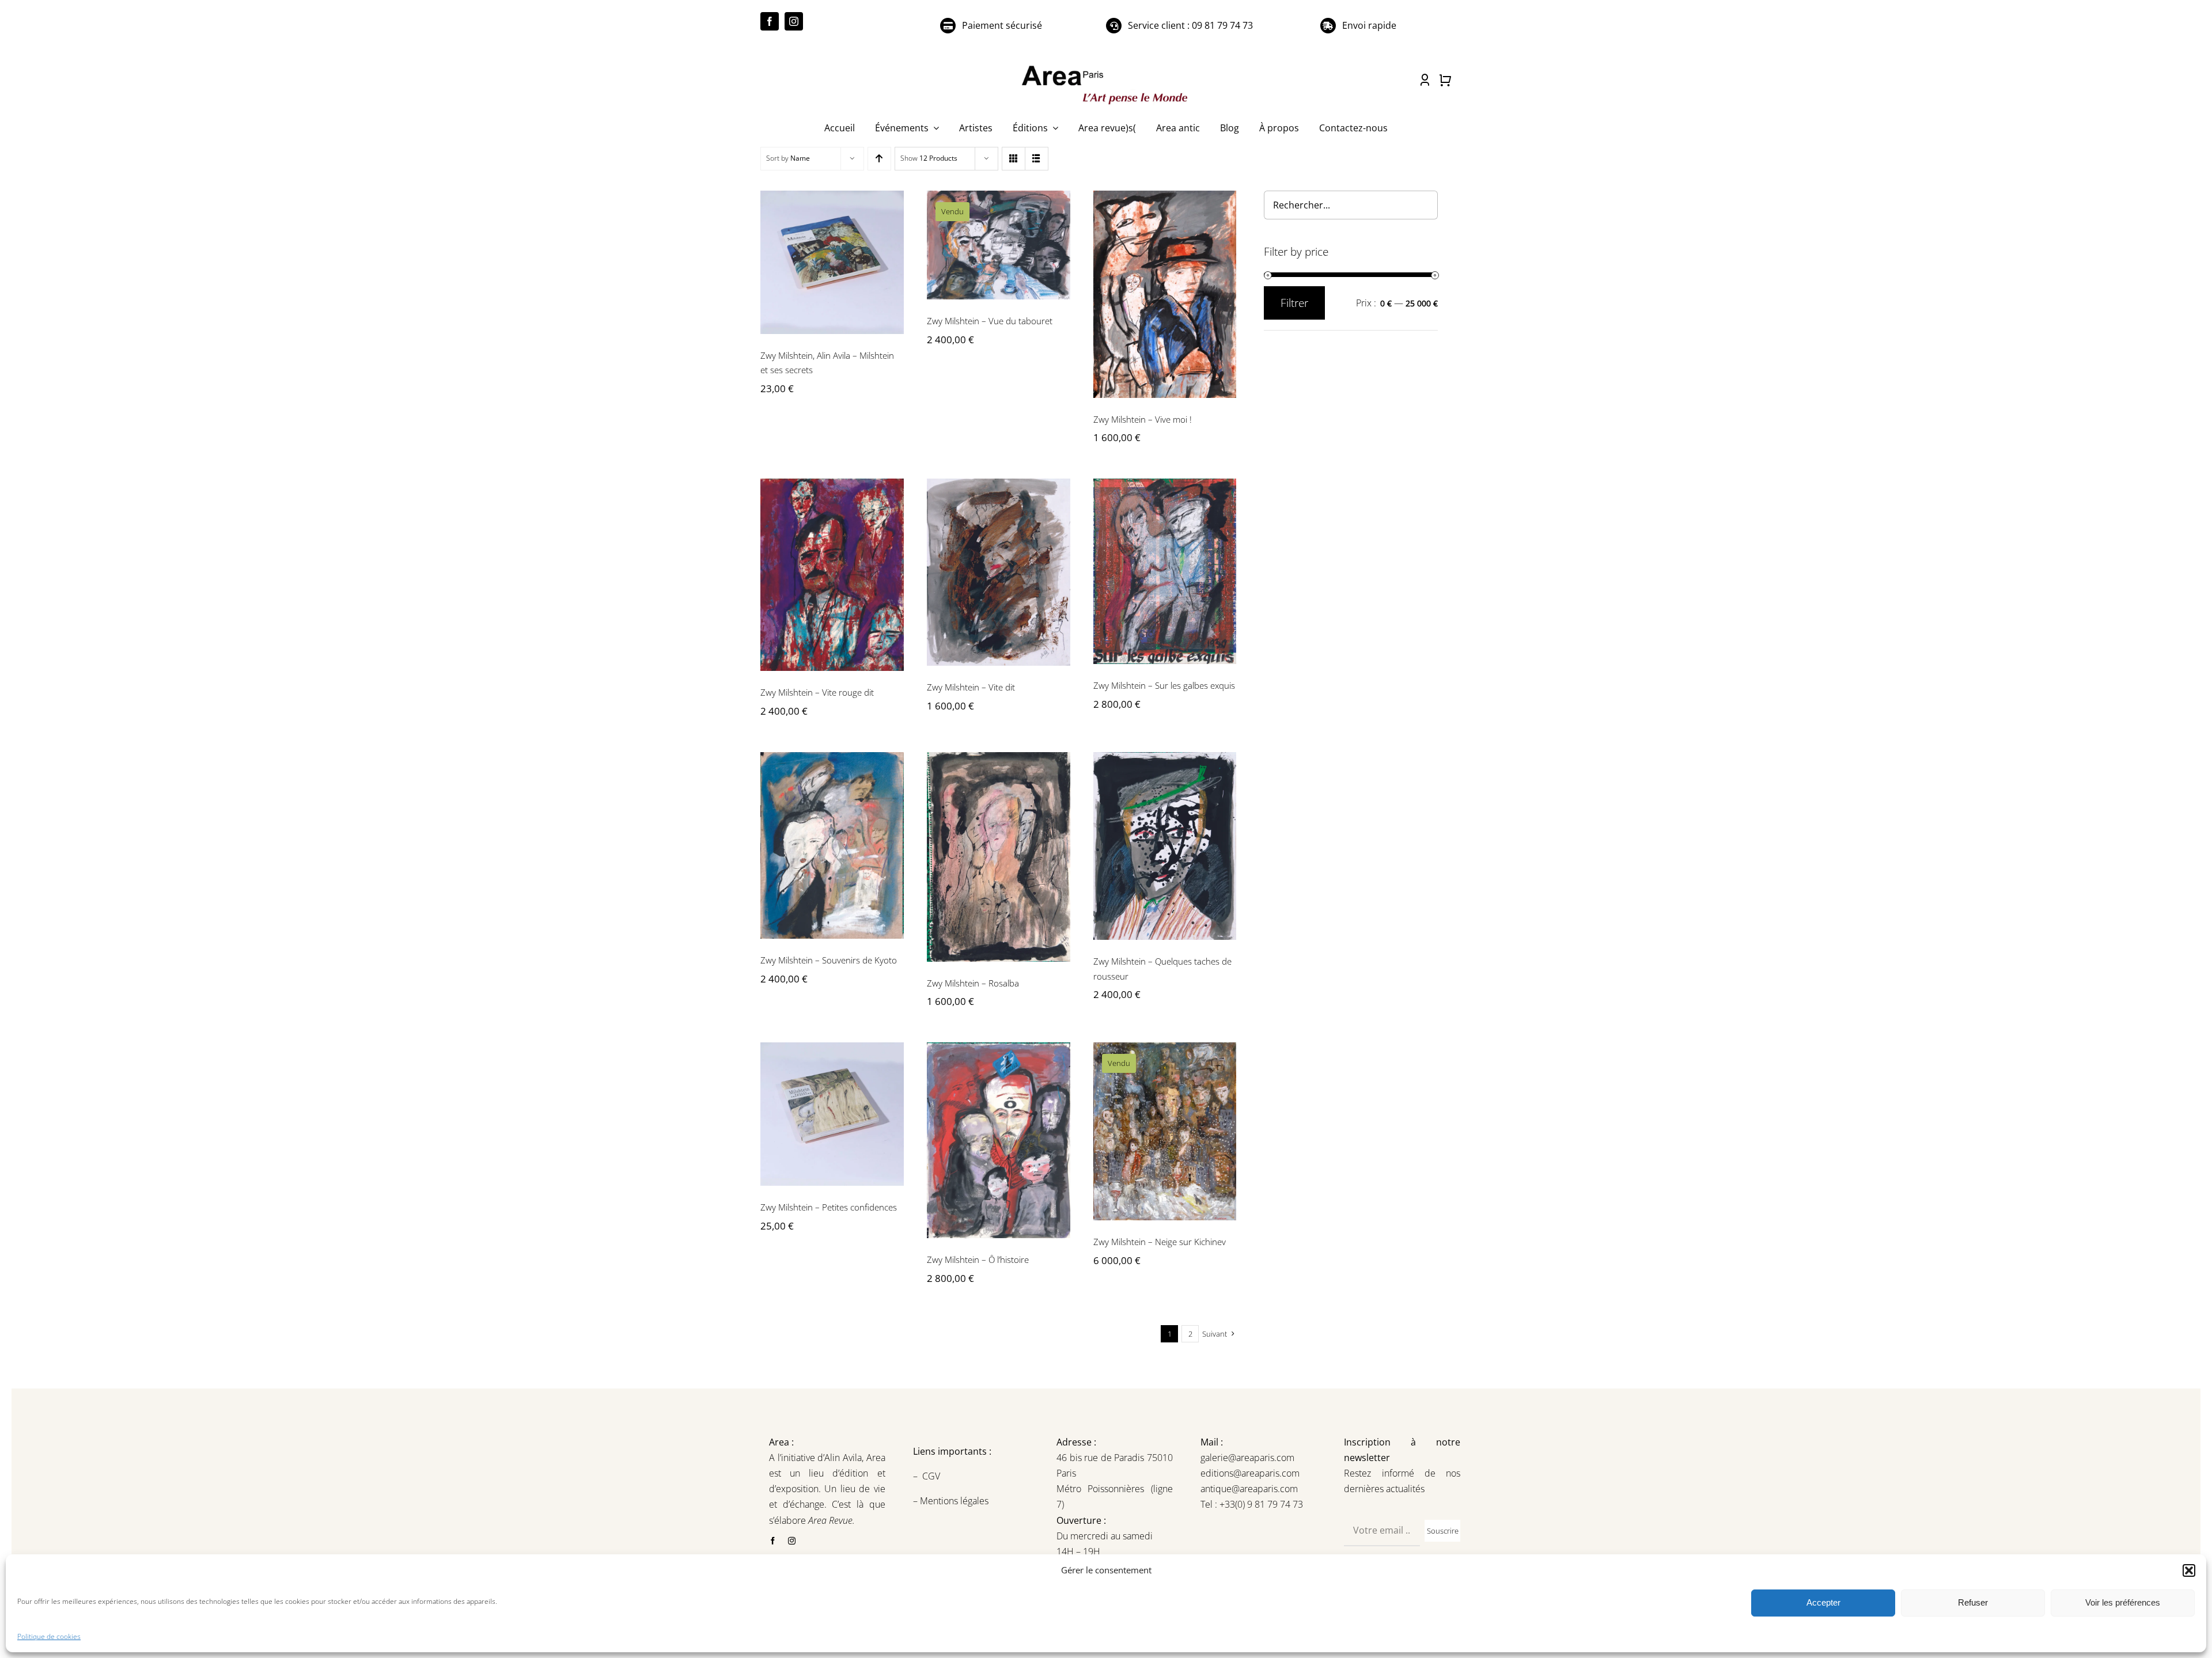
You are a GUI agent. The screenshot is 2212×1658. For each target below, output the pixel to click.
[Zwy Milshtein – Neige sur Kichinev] (1165, 1131)
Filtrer (1294, 303)
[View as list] (1037, 159)
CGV (932, 1476)
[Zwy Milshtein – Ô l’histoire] (999, 1140)
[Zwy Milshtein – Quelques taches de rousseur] (1165, 846)
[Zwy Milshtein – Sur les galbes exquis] (1165, 571)
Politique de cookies (49, 1636)
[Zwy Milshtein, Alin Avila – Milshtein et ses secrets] (832, 262)
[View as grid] (1014, 159)
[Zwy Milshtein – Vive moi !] (1165, 294)
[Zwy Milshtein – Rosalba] (999, 857)
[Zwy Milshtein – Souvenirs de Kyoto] (832, 845)
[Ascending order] (879, 159)
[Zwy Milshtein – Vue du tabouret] (999, 245)
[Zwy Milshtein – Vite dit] (999, 572)
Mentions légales (953, 1501)
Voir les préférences (2123, 1602)
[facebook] (770, 21)
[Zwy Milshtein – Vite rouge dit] (832, 575)
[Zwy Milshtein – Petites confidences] (832, 1114)
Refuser (1973, 1602)
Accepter (1823, 1602)
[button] (2189, 1570)
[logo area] (1106, 66)
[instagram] (794, 21)
